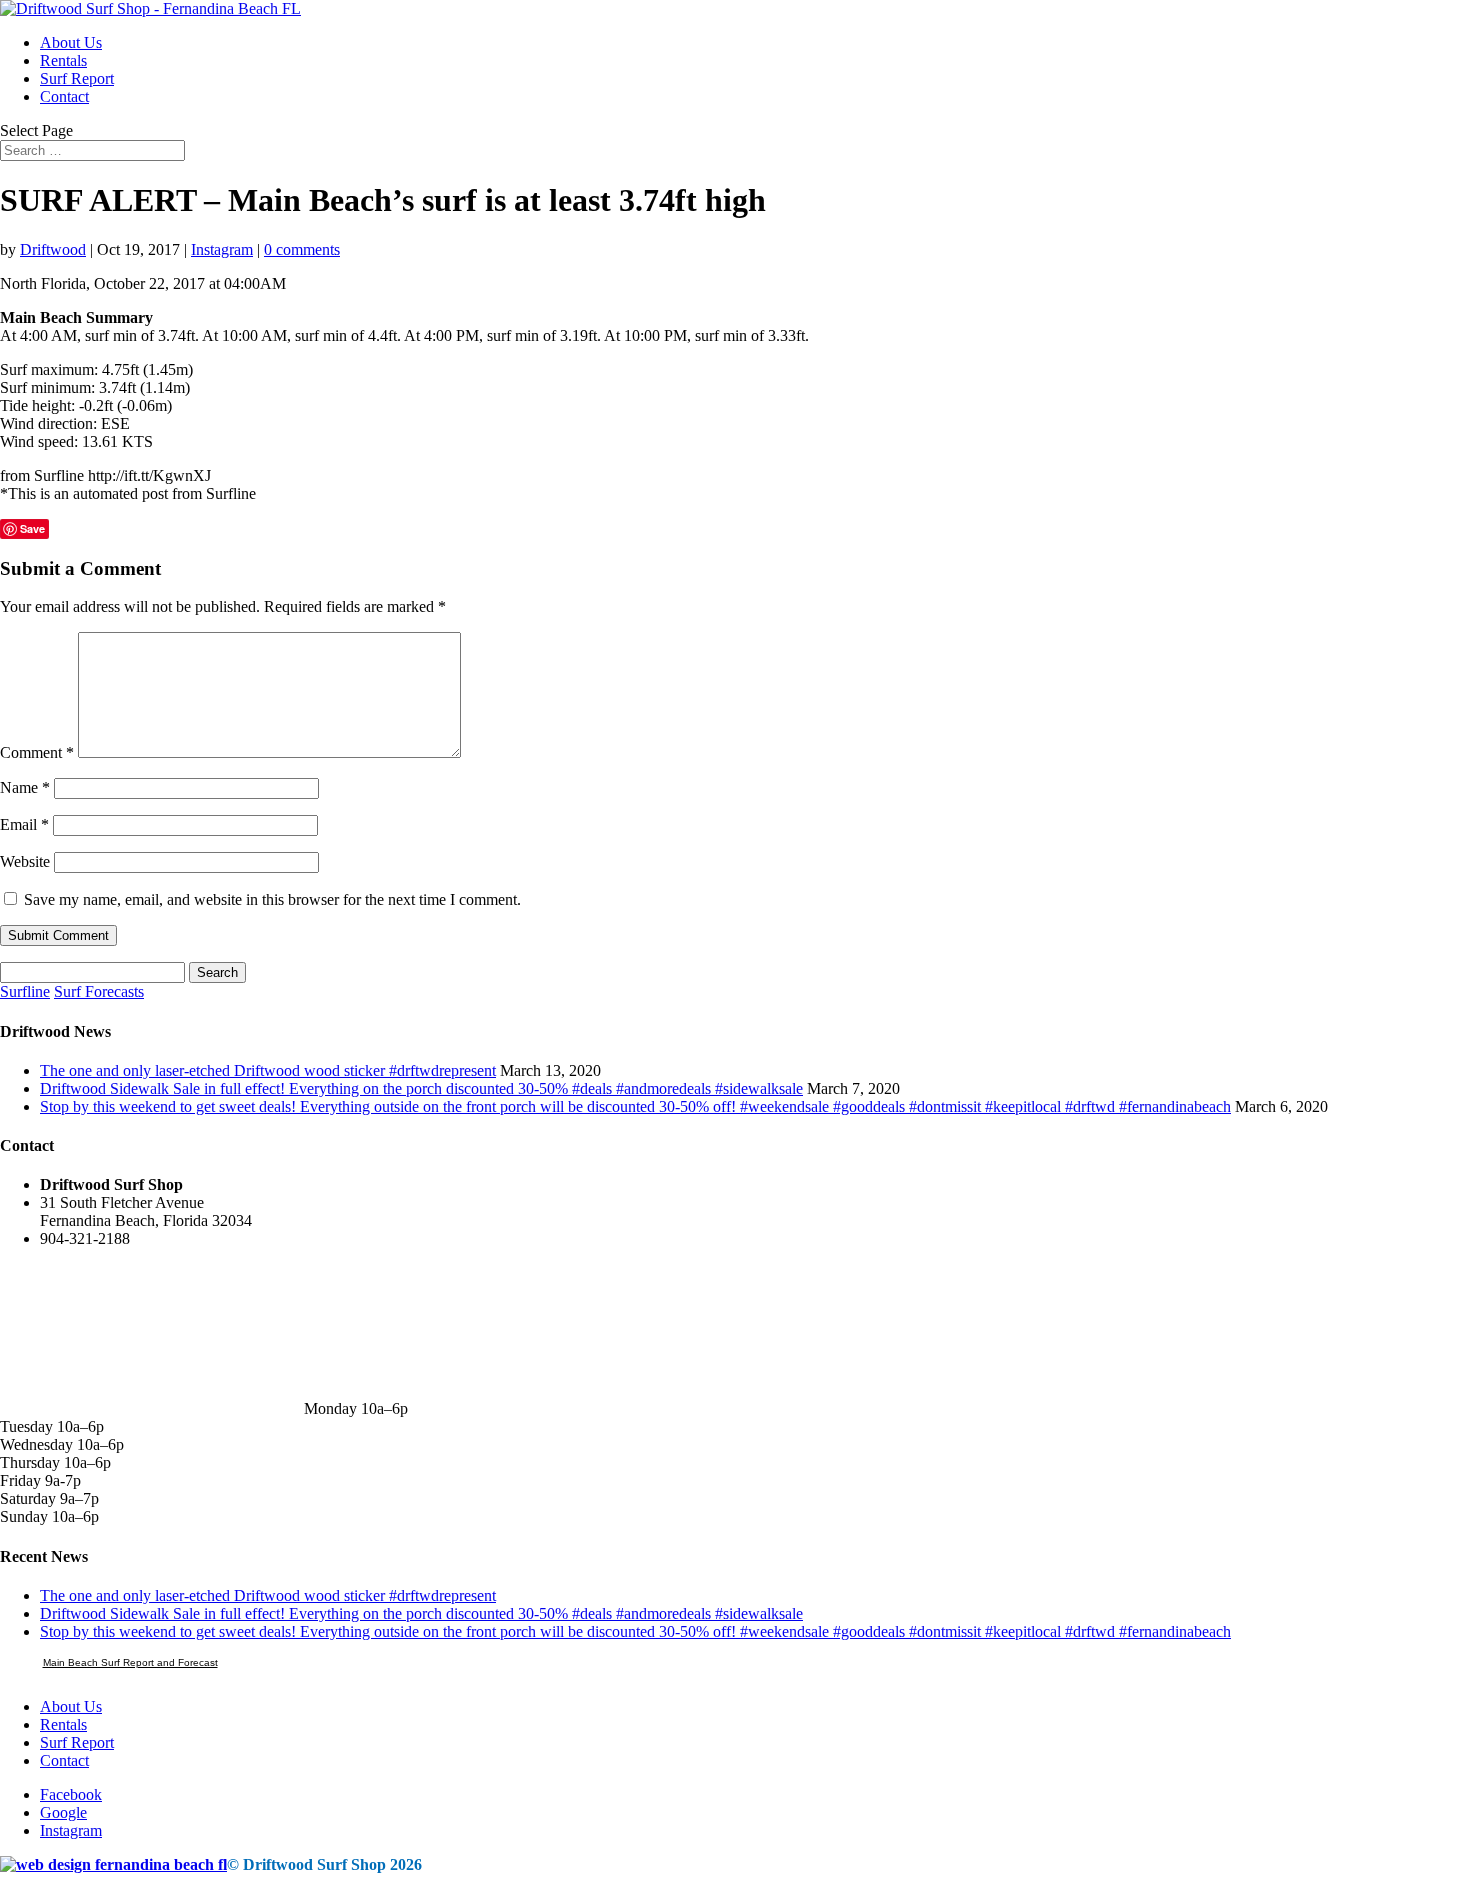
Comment (37, 752)
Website (25, 861)
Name (25, 787)
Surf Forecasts (99, 991)
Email (24, 824)
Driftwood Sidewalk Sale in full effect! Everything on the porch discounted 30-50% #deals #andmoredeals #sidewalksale (421, 1088)
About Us (71, 42)
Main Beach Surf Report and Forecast (130, 1662)
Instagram (222, 249)
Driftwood (53, 249)
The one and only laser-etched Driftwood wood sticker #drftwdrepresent (268, 1070)
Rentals (63, 60)
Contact (64, 96)
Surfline (25, 991)
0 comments (302, 249)
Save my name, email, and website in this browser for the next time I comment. (272, 899)
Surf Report (77, 78)
